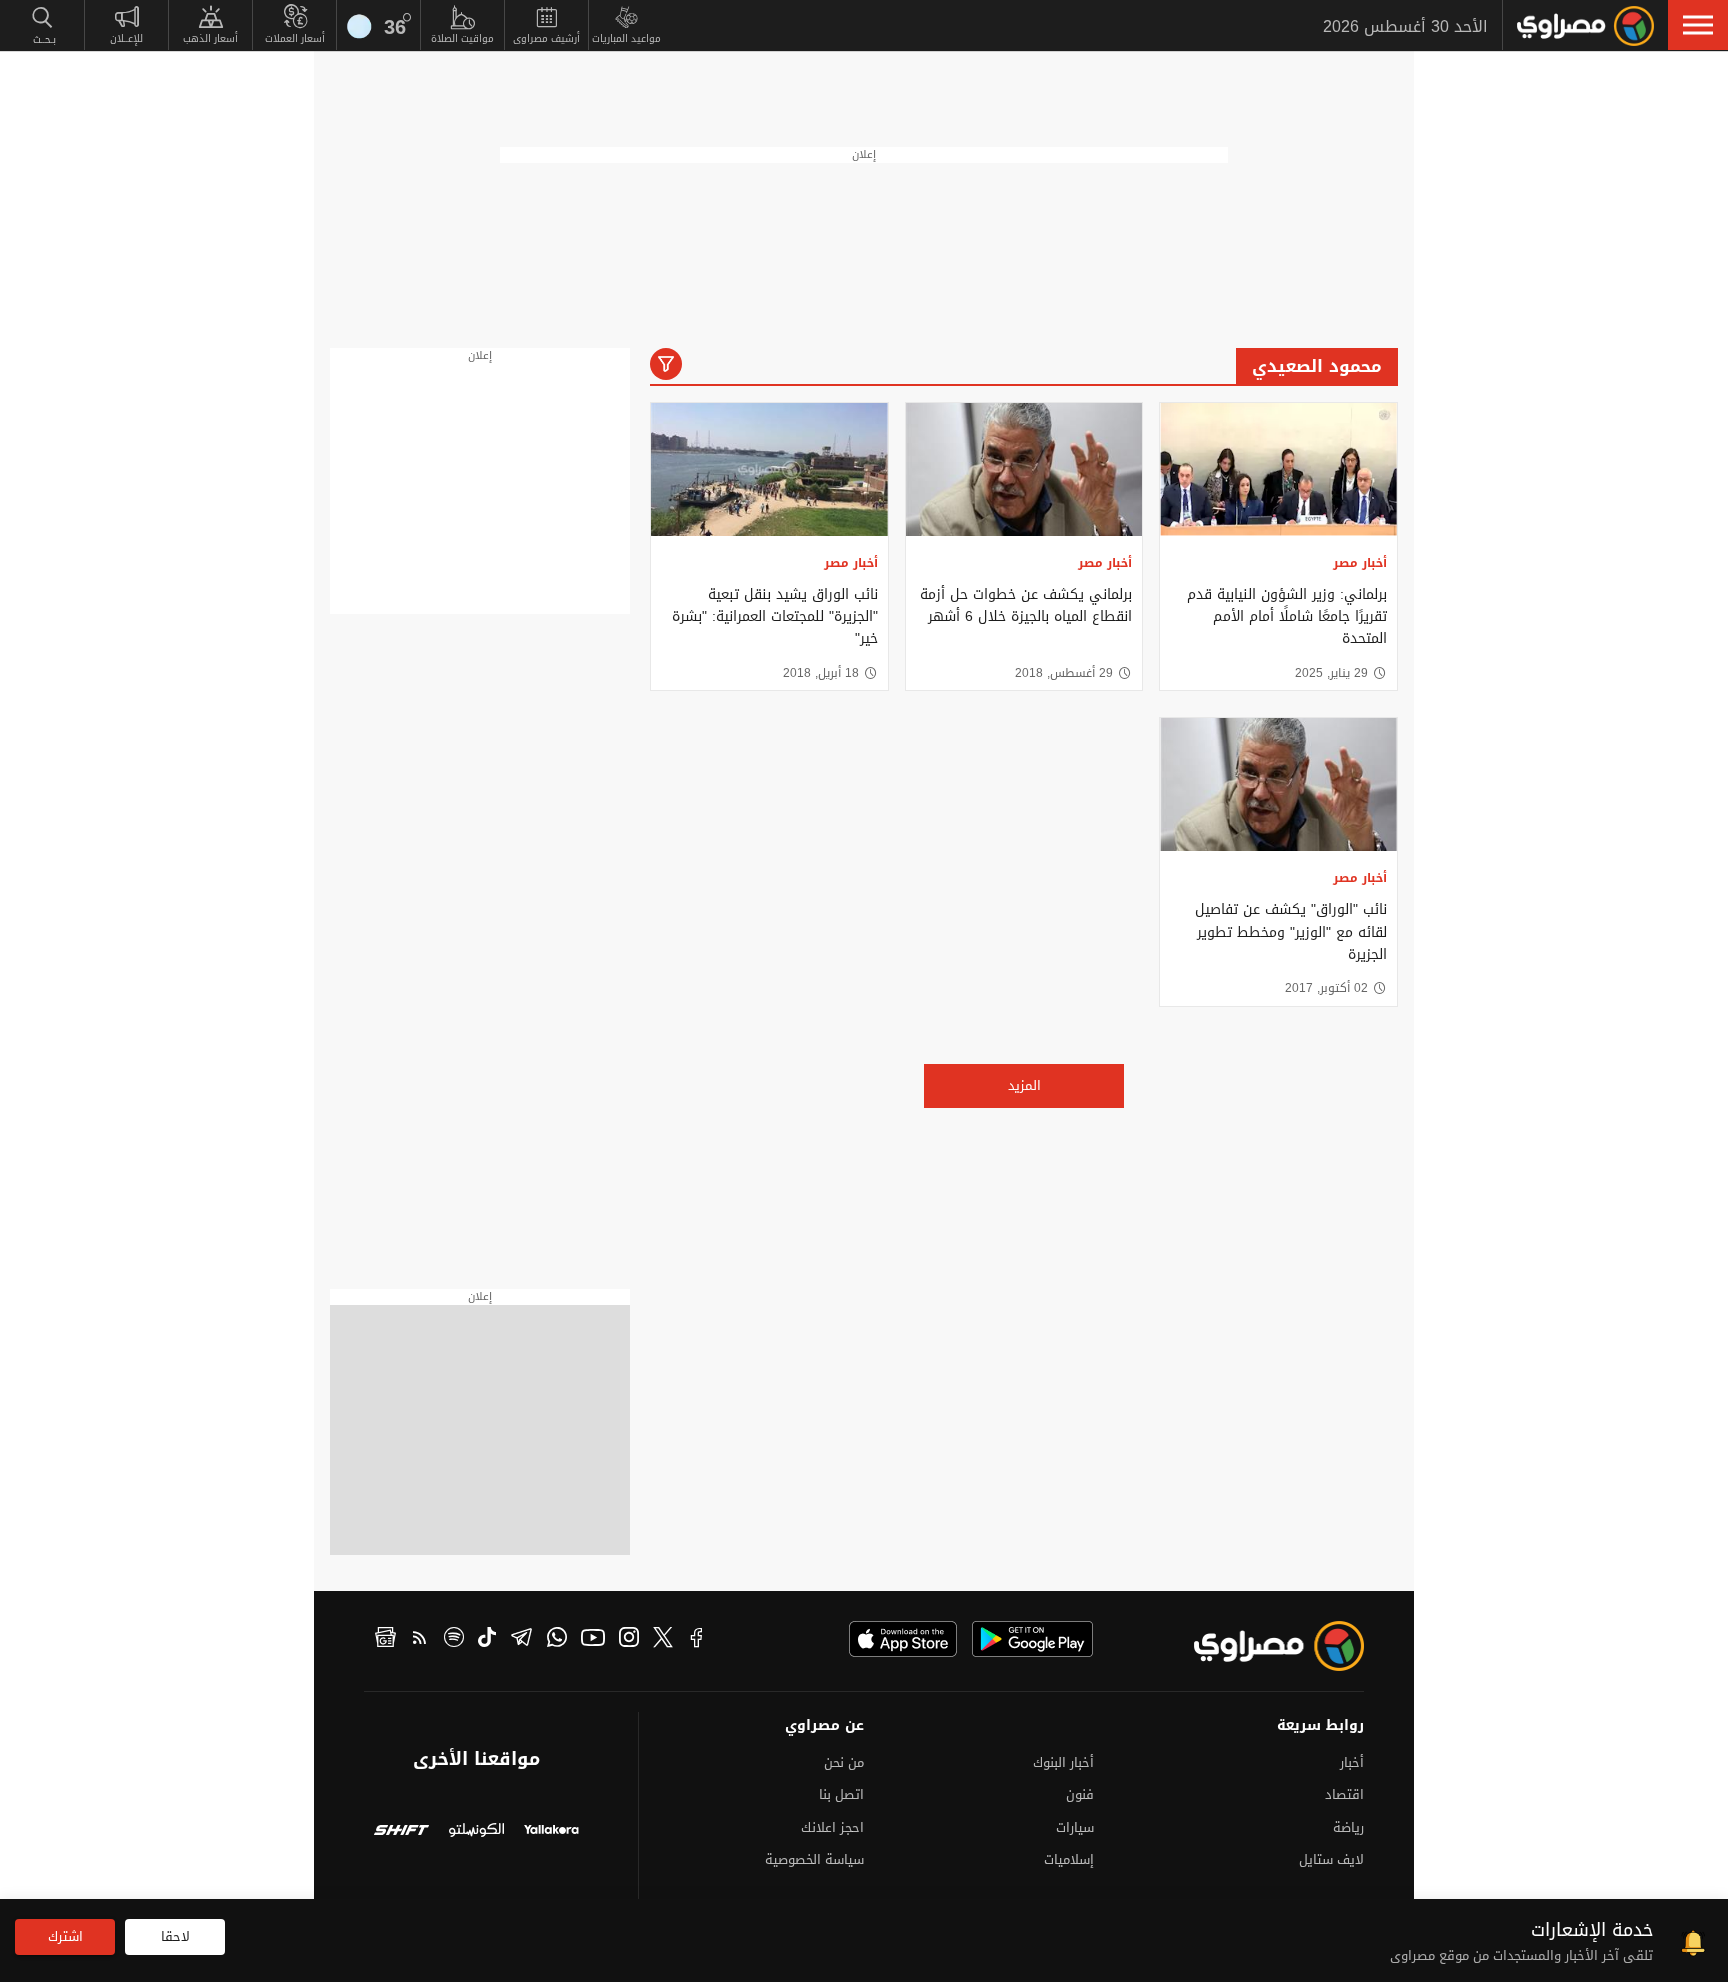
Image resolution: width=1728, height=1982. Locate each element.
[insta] (629, 1640)
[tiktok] (487, 1640)
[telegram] (521, 1640)
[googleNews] (385, 1640)
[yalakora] (551, 1832)
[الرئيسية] (1585, 26)
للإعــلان (126, 38)
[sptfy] (454, 1640)
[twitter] (663, 1640)
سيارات (1075, 1827)
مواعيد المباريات (626, 38)
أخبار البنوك (1063, 1762)
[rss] (420, 1640)
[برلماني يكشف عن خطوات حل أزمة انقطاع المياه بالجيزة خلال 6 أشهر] (1024, 469)
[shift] (401, 1832)
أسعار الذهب (210, 38)
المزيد (1024, 1085)
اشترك (65, 1936)
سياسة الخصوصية (814, 1859)
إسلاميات (1069, 1859)
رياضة (1348, 1827)
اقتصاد (1344, 1794)
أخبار (1352, 1762)
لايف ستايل (1331, 1859)
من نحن (844, 1762)
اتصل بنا (841, 1794)
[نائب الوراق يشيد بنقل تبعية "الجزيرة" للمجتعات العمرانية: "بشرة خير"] (769, 469)
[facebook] (697, 1640)
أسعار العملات (295, 38)
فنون (1080, 1794)
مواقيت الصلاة (462, 38)
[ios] (903, 1639)
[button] (1698, 25)
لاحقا (175, 1936)
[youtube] (593, 1640)
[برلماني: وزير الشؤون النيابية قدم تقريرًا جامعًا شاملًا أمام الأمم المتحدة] (1278, 469)
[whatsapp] (557, 1640)
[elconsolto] (476, 1832)
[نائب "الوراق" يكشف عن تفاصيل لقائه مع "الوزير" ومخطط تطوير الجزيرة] (1278, 784)
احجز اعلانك (832, 1827)
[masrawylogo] (1261, 1646)
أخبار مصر (1360, 563)
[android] (1032, 1639)
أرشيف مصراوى (546, 38)
